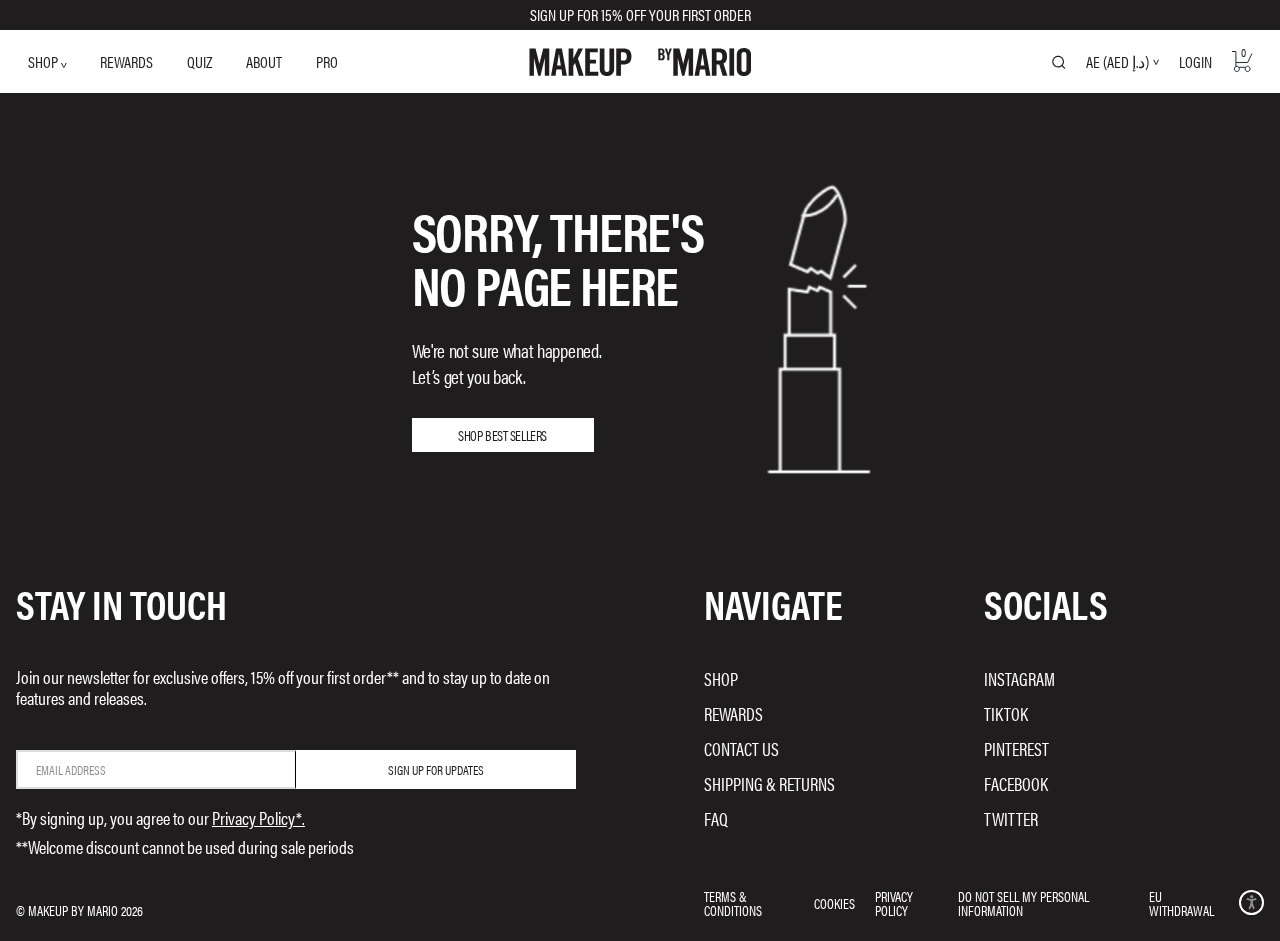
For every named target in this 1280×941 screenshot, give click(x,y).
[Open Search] (1059, 62)
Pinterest (1016, 748)
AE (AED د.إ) (1117, 62)
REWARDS (126, 61)
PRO (327, 61)
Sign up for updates (436, 769)
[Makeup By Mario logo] (640, 62)
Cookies (834, 903)
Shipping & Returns (769, 783)
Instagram (1019, 678)
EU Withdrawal (1181, 903)
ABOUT (264, 61)
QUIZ (199, 61)
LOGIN (1195, 61)
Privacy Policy (894, 903)
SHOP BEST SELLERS (502, 435)
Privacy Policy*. (258, 817)
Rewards (733, 713)
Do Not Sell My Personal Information (1023, 903)
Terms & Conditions (733, 903)
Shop (721, 678)
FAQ (716, 818)
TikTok (1006, 713)
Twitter (1011, 818)
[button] (1251, 902)
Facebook (1016, 783)
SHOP (44, 61)
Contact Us (741, 748)
